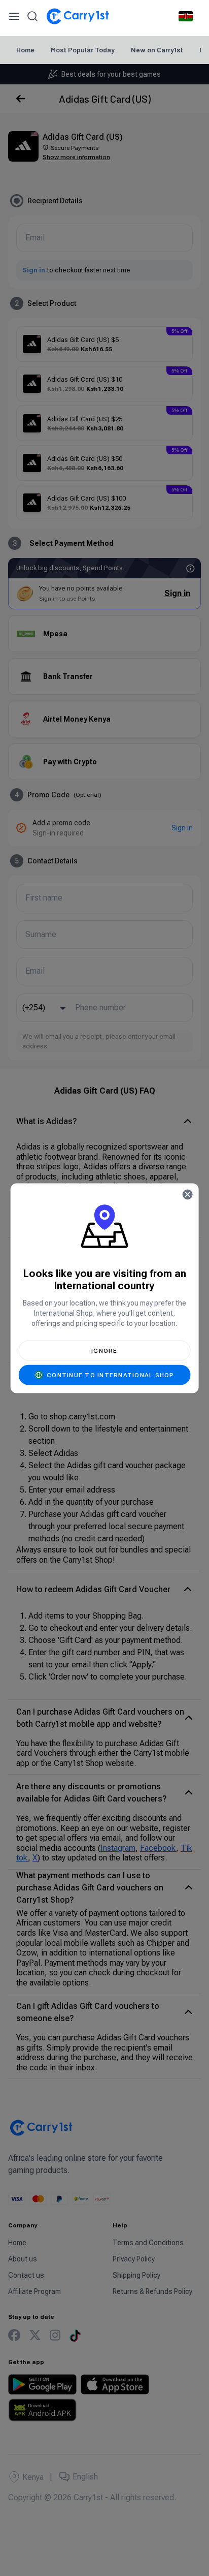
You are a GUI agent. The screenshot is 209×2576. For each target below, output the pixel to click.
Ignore (104, 1350)
